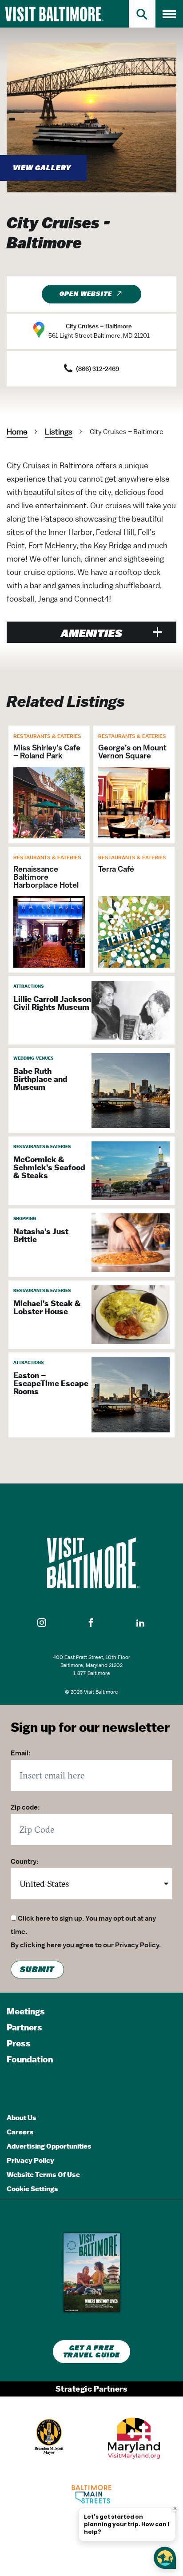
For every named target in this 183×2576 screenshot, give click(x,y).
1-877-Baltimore (92, 1673)
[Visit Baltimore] (91, 1563)
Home (17, 432)
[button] (42, 1623)
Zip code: (25, 1807)
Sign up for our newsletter (90, 1727)
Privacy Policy (137, 1945)
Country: (25, 1862)
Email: (21, 1753)
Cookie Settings (32, 2189)
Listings (59, 432)
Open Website (86, 294)
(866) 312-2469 (97, 369)
